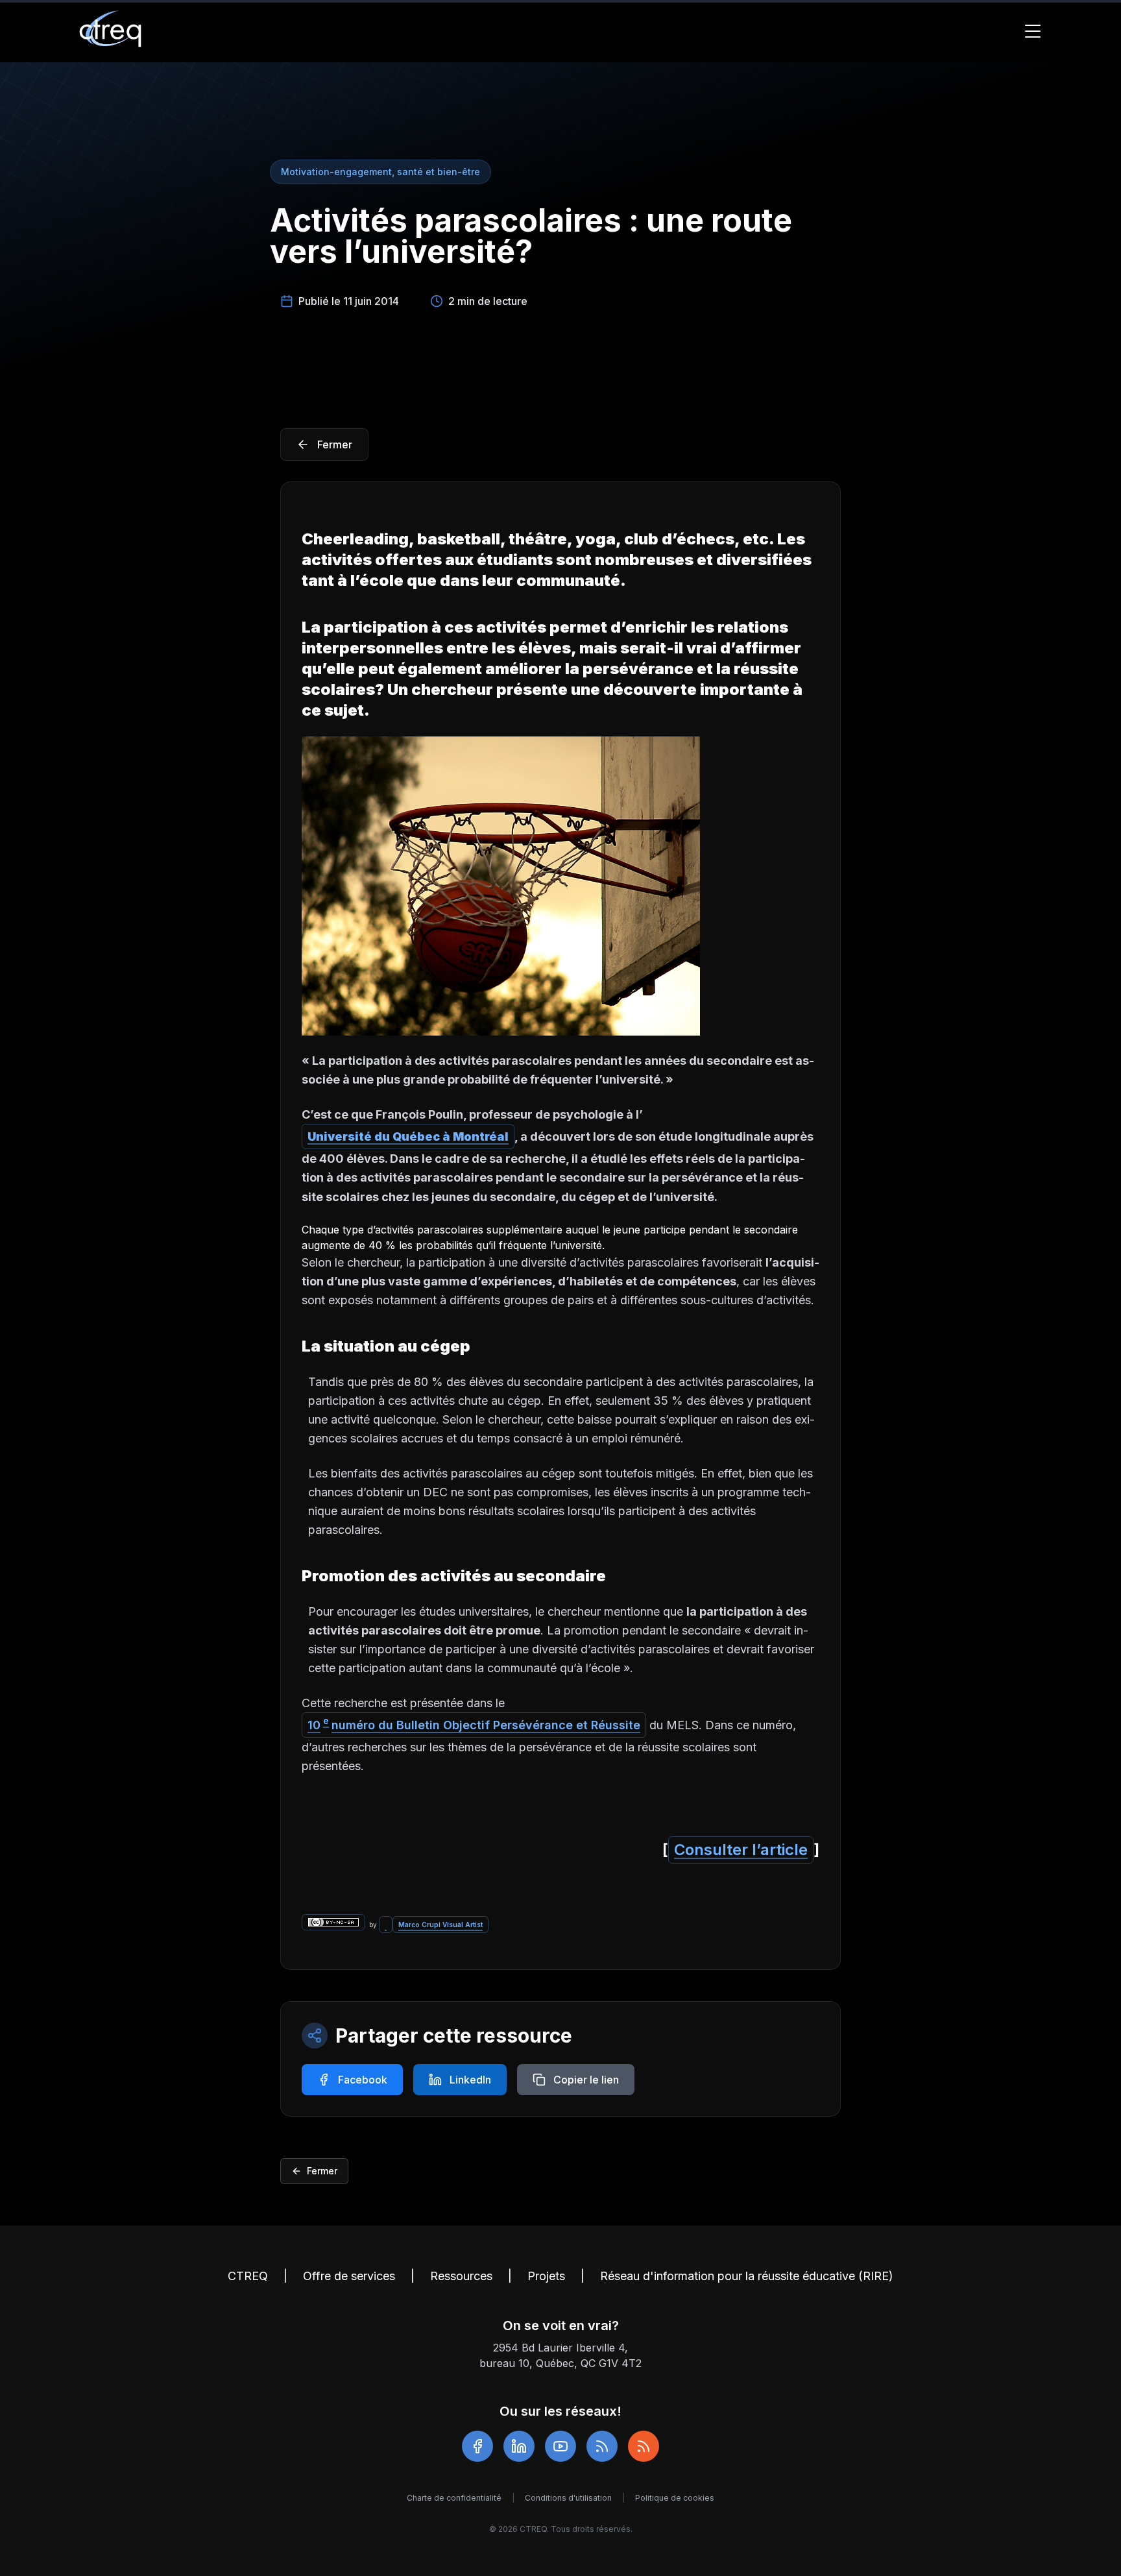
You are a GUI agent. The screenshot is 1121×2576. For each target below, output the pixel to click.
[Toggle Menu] (1033, 31)
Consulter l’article (741, 1850)
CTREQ (248, 2276)
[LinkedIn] (519, 2446)
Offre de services (349, 2276)
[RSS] (602, 2446)
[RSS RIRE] (644, 2446)
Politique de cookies (675, 2498)
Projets (546, 2276)
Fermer (322, 2171)
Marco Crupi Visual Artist (440, 1925)
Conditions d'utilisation (568, 2498)
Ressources (461, 2276)
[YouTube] (560, 2446)
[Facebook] (477, 2446)
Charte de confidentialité (454, 2498)
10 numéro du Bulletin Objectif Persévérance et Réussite (474, 1724)
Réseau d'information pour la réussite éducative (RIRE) (747, 2276)
